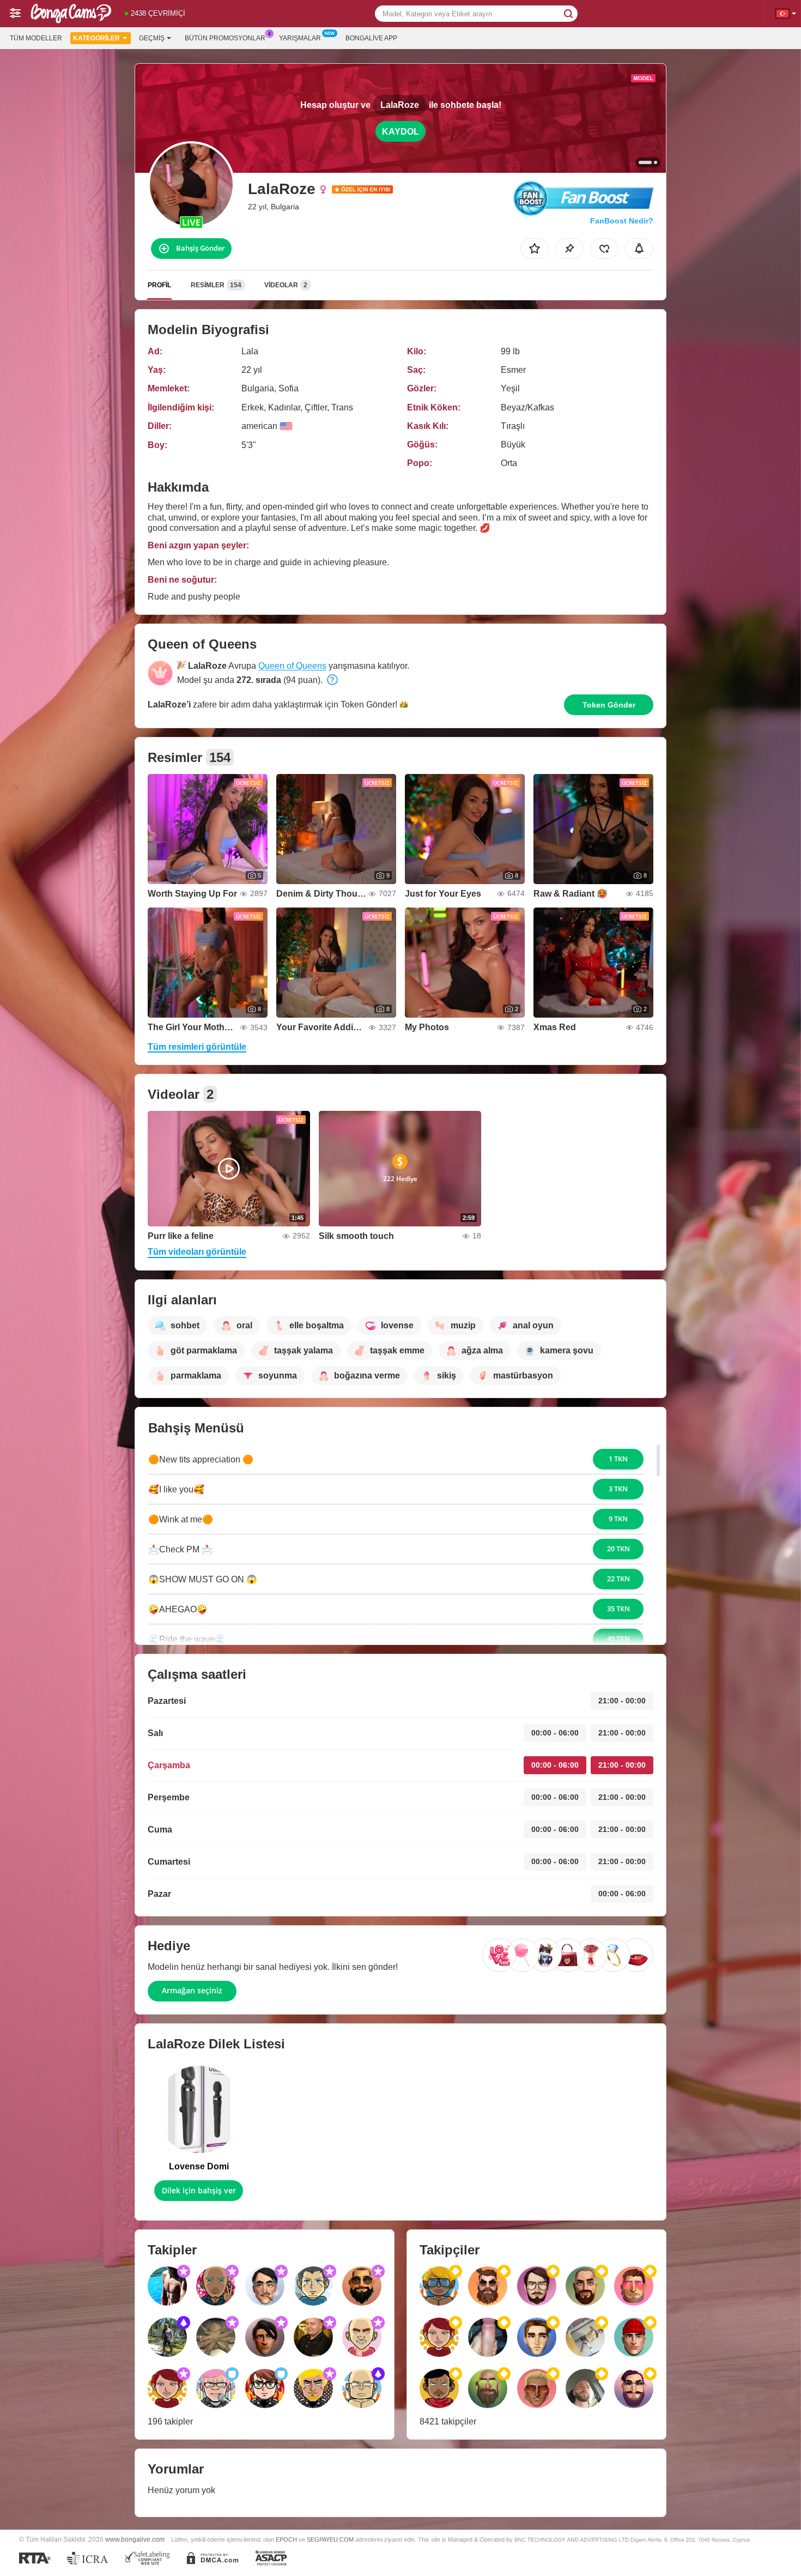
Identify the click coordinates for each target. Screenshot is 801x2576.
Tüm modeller (36, 38)
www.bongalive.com (135, 2539)
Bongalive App (371, 38)
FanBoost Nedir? (622, 221)
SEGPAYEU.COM (330, 2539)
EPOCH (286, 2539)
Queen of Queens (292, 666)
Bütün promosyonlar (225, 38)
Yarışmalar (300, 38)
